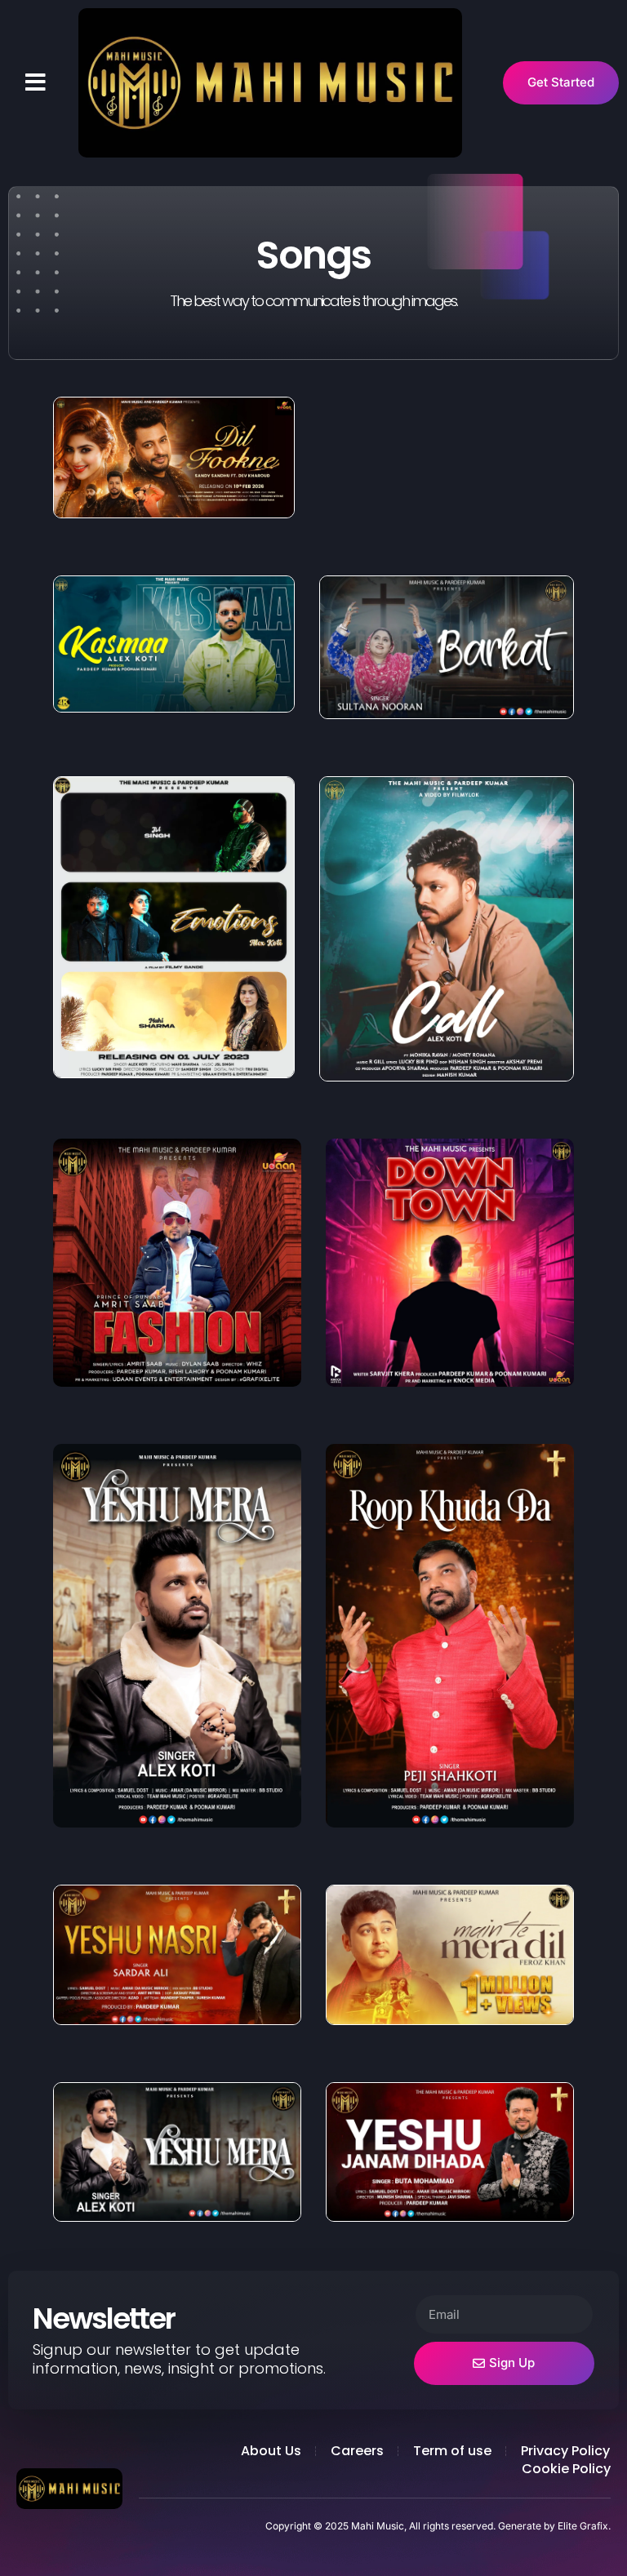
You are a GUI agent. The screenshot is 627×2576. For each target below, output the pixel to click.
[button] (36, 82)
